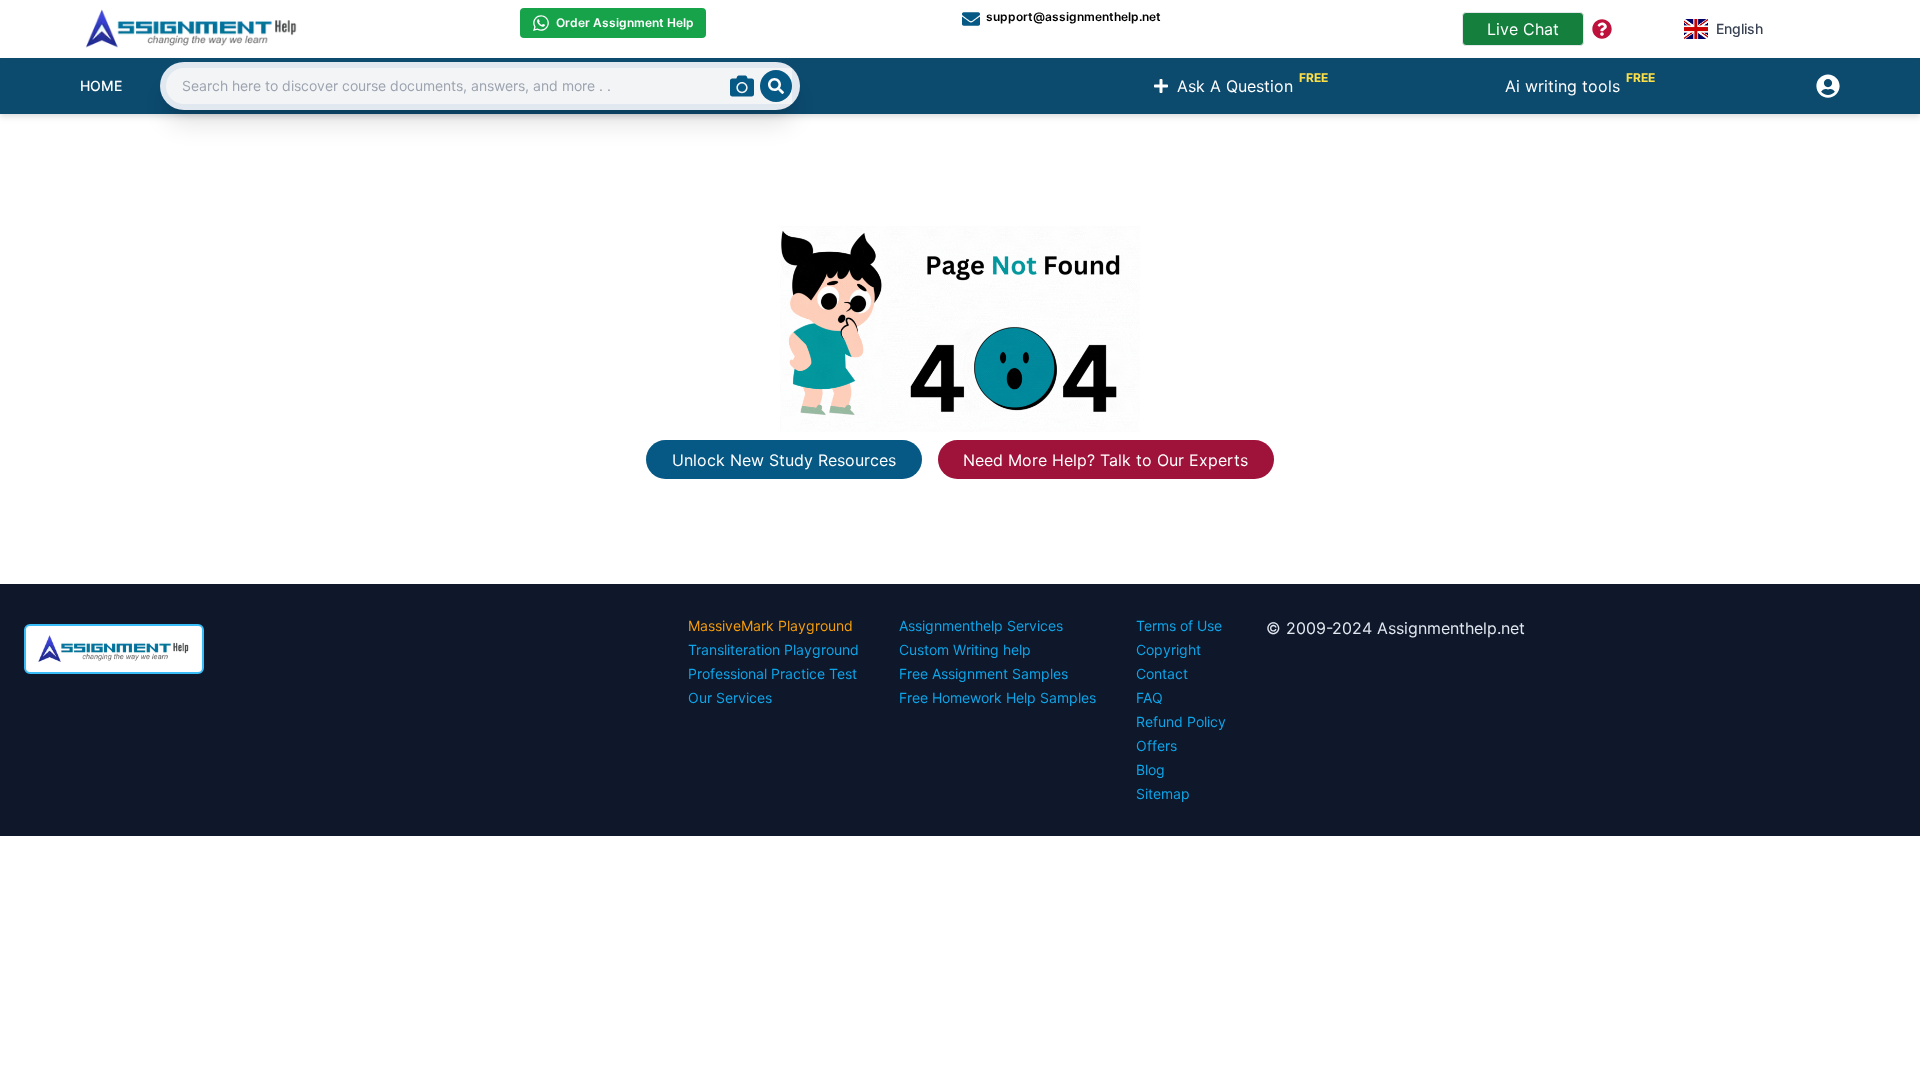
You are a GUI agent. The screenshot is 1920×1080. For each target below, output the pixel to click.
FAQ (1149, 697)
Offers (1156, 745)
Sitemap (1163, 793)
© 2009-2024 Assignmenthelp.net (1395, 628)
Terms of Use (1179, 625)
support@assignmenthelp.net (1073, 16)
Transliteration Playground (773, 649)
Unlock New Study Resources (784, 460)
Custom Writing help (965, 649)
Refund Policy (1181, 721)
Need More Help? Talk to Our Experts (1105, 460)
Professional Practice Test (772, 673)
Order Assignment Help (625, 22)
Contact (1162, 673)
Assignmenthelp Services (981, 625)
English (1739, 28)
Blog (1150, 769)
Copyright (1168, 649)
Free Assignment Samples (983, 673)
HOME (101, 85)
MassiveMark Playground (770, 625)
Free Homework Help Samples (997, 697)
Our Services (730, 697)
